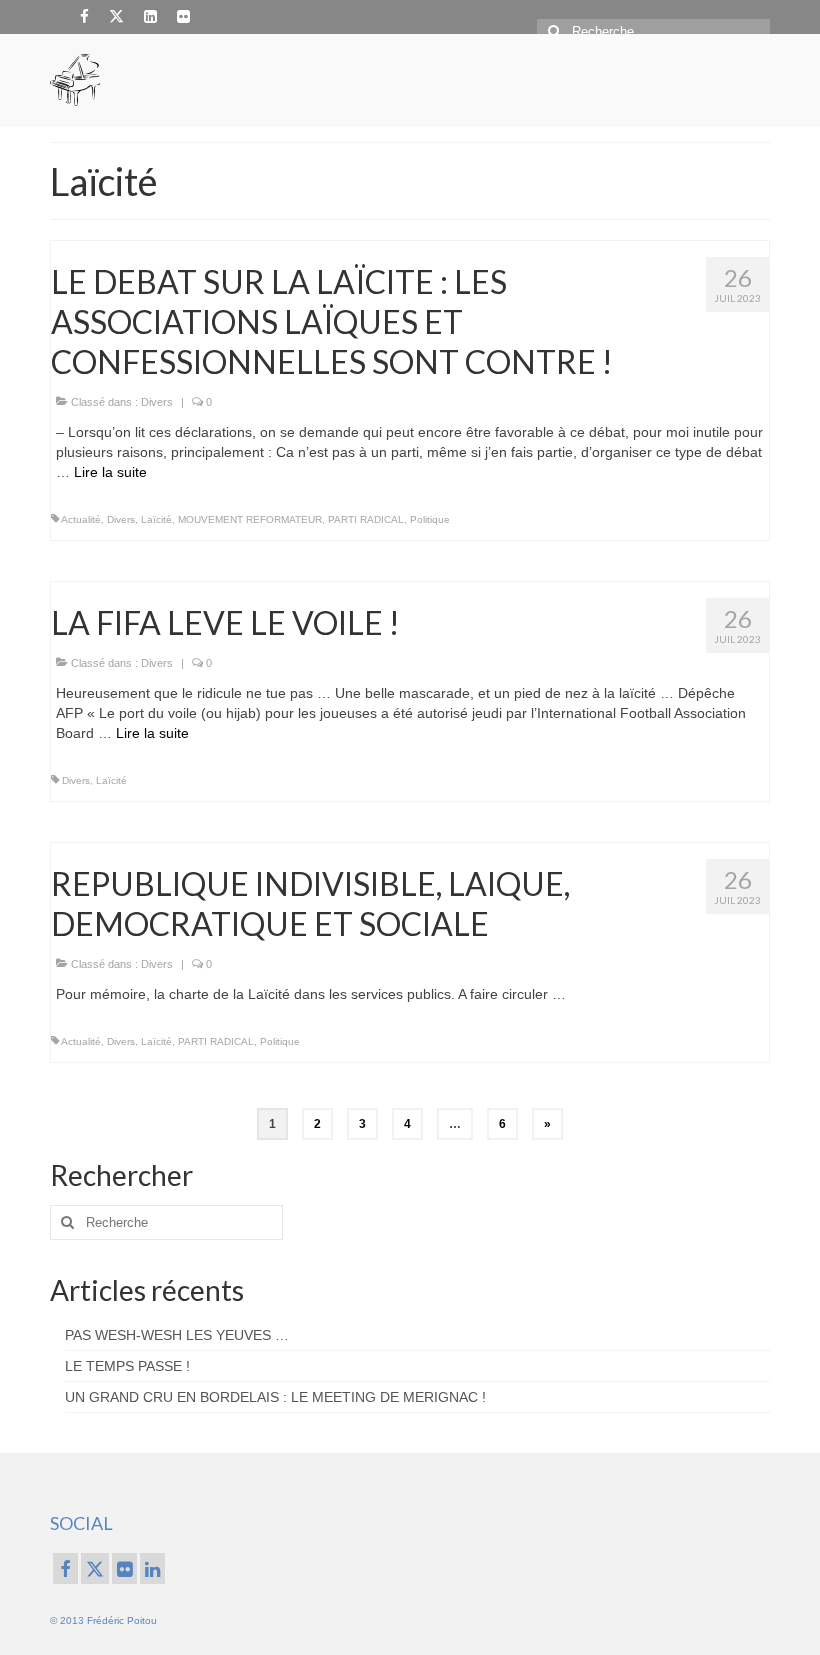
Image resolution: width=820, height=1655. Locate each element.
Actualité (81, 519)
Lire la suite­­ (110, 472)
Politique (430, 519)
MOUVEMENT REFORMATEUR (250, 519)
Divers (157, 402)
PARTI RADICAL (366, 519)
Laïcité (156, 519)
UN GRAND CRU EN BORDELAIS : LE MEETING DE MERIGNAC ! (275, 1397)
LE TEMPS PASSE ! (127, 1366)
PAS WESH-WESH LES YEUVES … (177, 1335)
